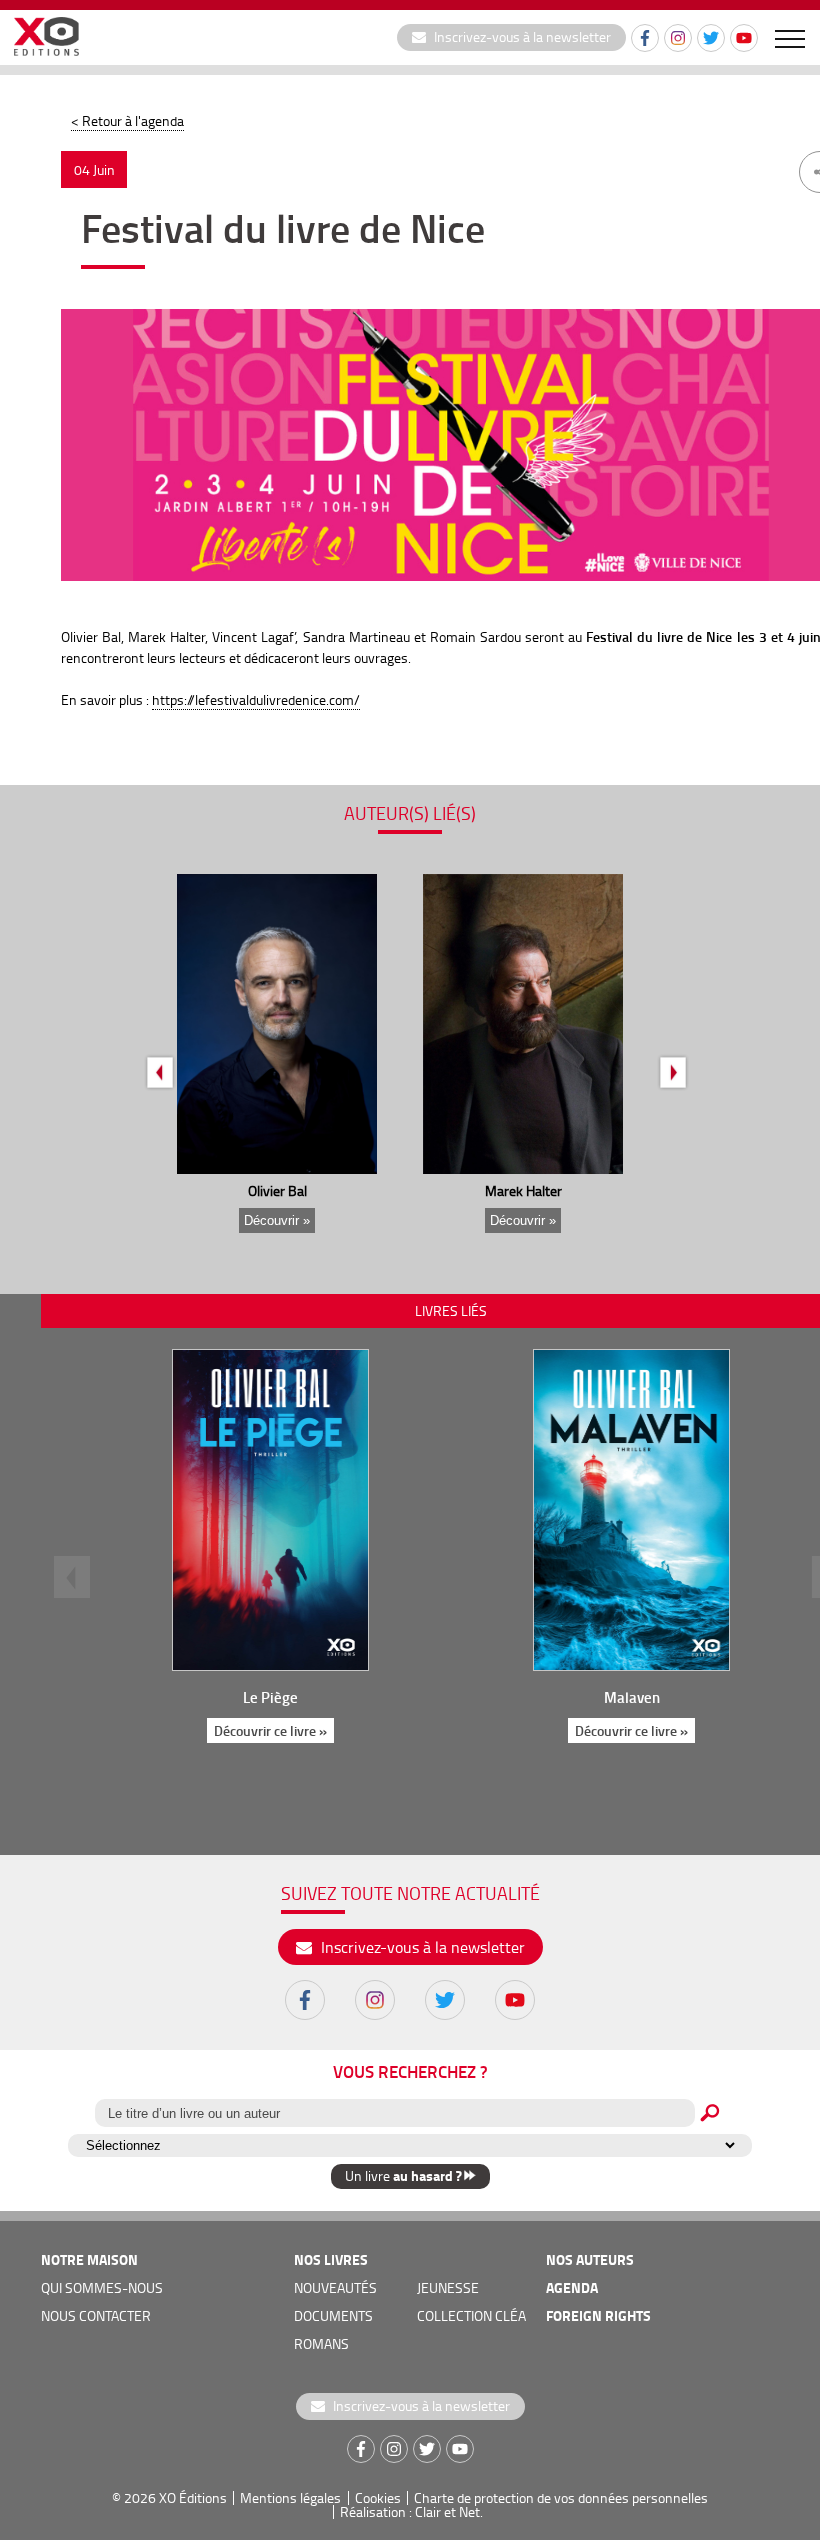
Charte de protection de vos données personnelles (561, 2497)
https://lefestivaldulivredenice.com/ (256, 699)
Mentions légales (290, 2497)
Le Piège (270, 1697)
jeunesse (448, 2287)
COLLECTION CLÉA (471, 2315)
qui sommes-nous (102, 2287)
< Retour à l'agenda (127, 120)
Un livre (403, 2175)
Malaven (632, 1697)
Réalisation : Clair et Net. (411, 2511)
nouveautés (335, 2287)
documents (333, 2315)
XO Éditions (193, 2497)
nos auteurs (590, 2259)
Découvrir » (277, 1220)
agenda (572, 2287)
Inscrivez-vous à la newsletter (521, 36)
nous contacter (96, 2315)
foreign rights (598, 2315)
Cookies (378, 2497)
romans (321, 2343)
